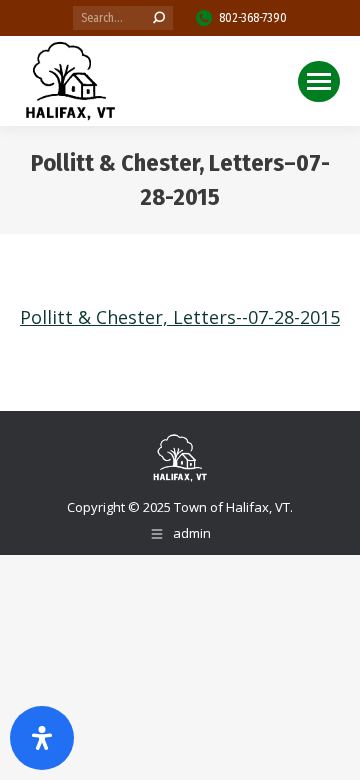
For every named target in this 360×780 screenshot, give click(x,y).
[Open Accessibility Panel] (42, 738)
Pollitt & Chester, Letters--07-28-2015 (180, 317)
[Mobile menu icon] (319, 81)
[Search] (159, 18)
